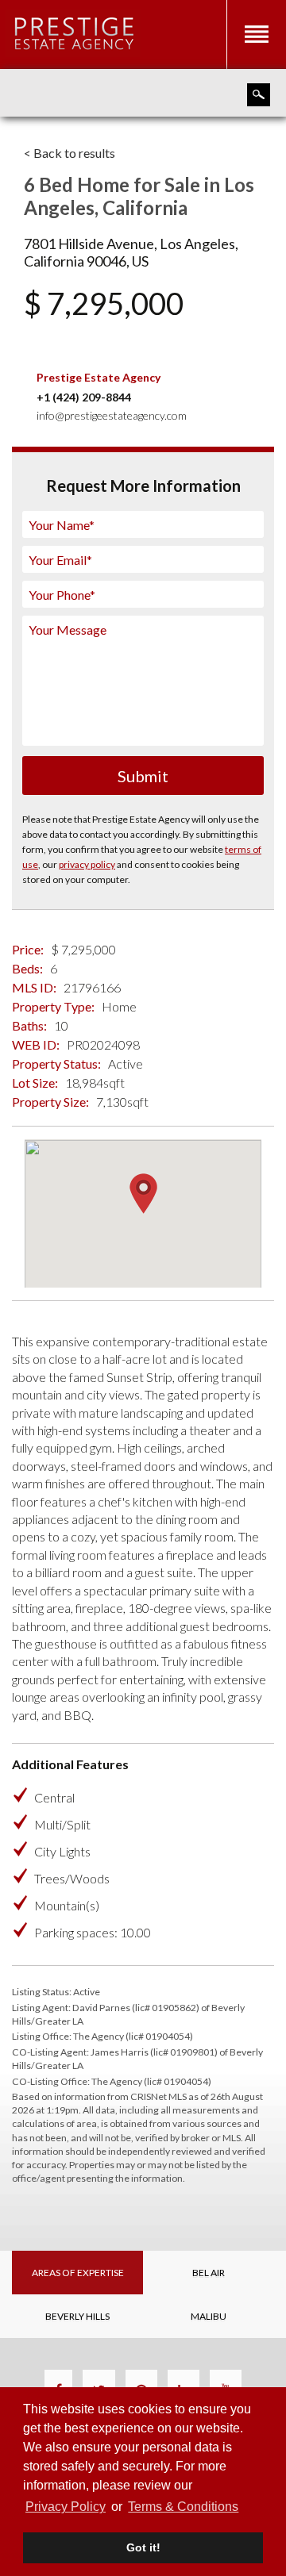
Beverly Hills (77, 2316)
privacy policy (87, 864)
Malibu (209, 2316)
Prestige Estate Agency (99, 377)
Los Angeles (197, 244)
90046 (106, 261)
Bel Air (209, 2273)
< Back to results (70, 153)
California (54, 261)
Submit (143, 776)
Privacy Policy (66, 2507)
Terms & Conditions (183, 2507)
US (140, 261)
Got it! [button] (143, 2547)
